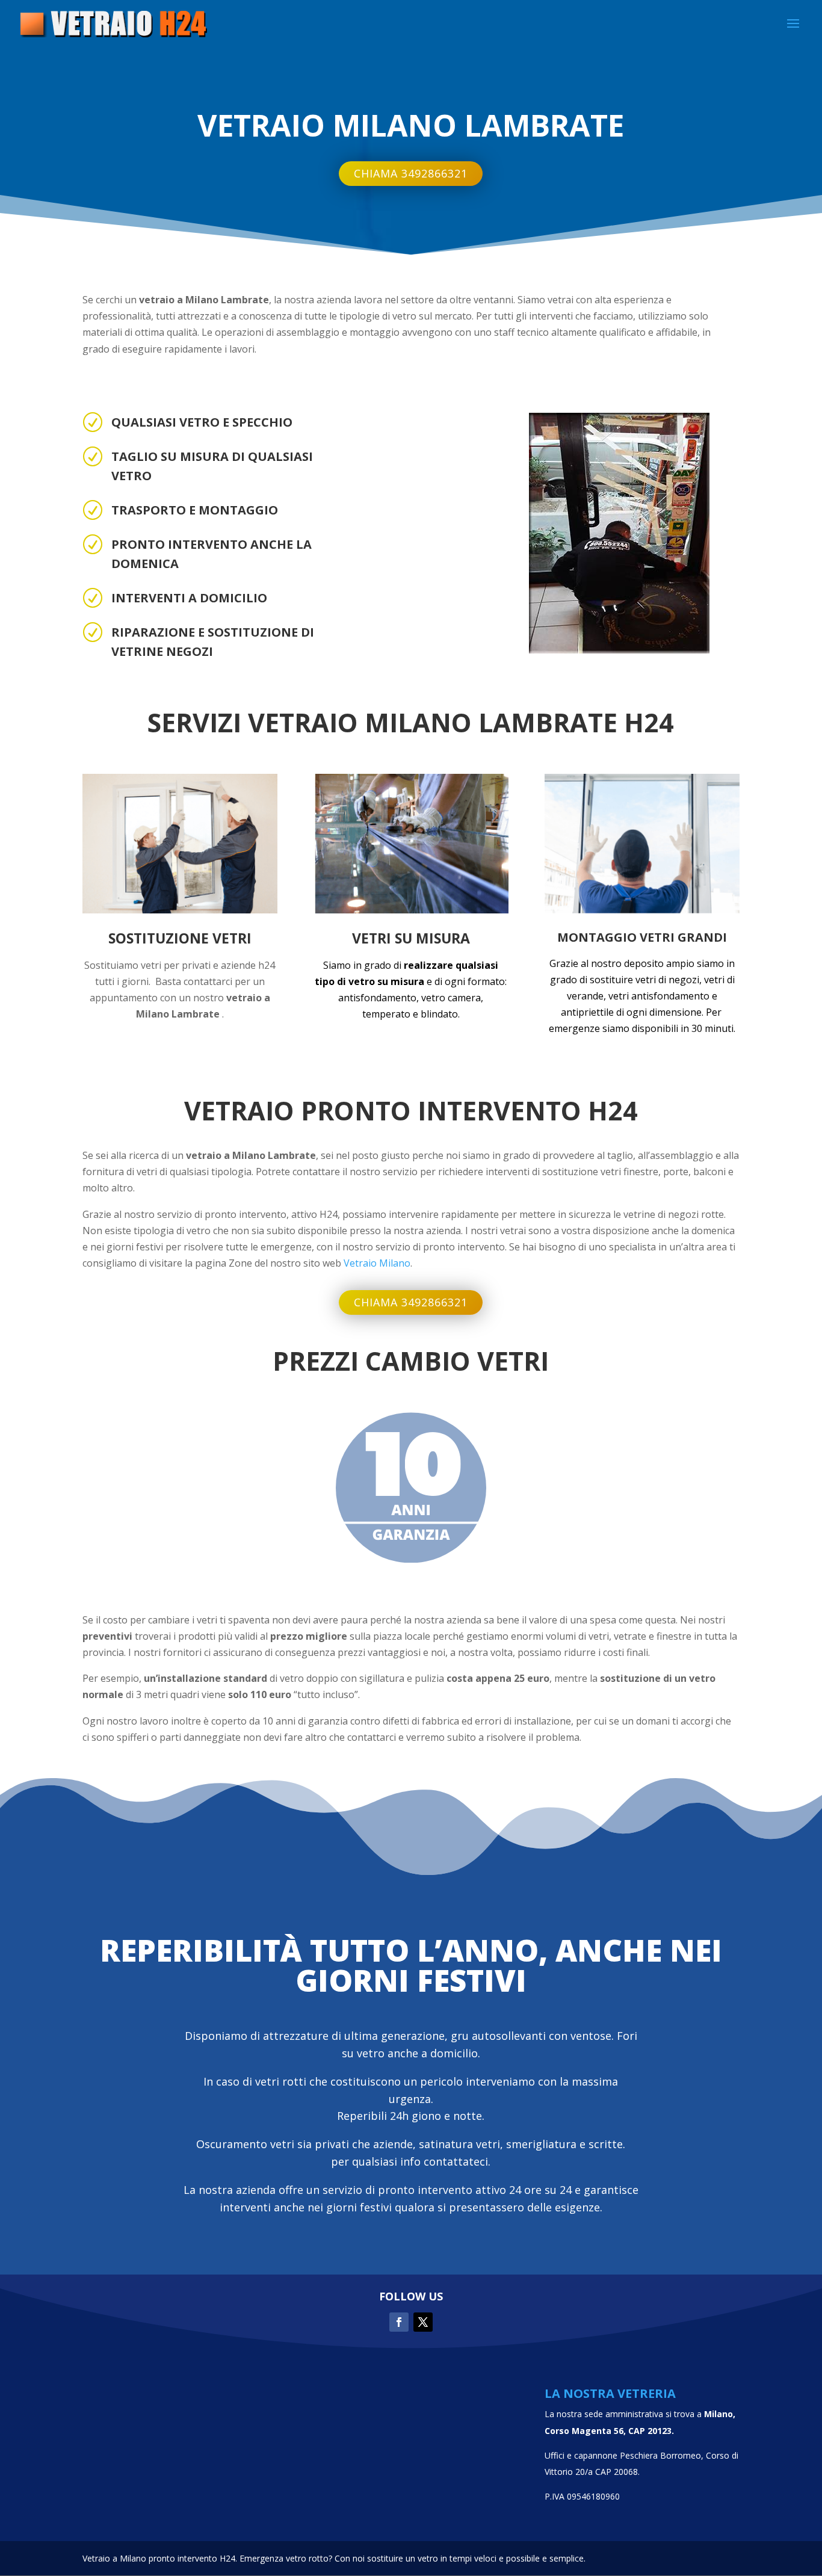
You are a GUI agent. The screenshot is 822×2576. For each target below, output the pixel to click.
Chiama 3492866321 (411, 1302)
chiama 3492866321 (411, 173)
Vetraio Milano (377, 1263)
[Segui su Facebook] (399, 2322)
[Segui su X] (423, 2322)
